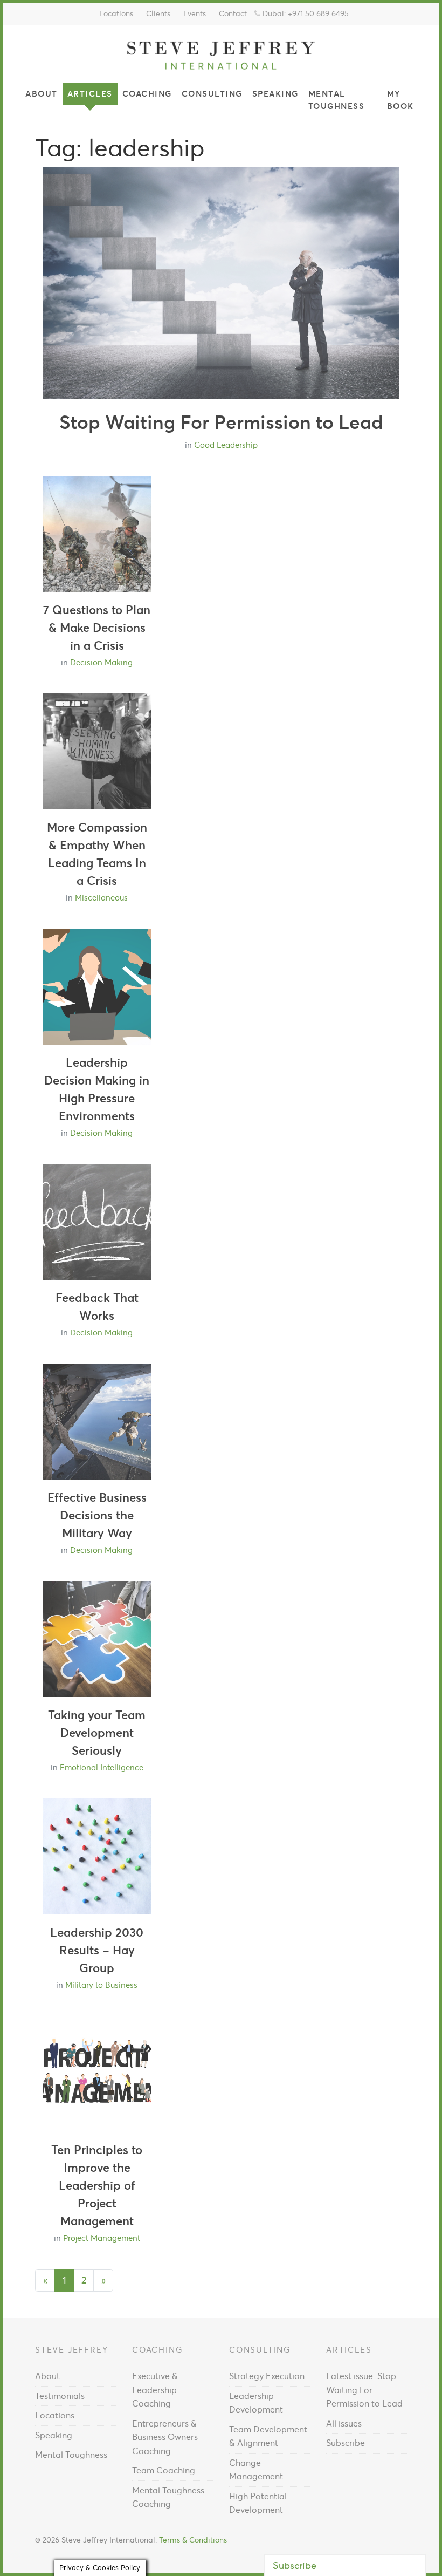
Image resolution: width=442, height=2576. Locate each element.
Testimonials (60, 2396)
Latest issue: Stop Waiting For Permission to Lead (364, 2390)
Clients (158, 13)
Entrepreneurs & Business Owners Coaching (165, 2437)
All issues (344, 2423)
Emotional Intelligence (102, 1767)
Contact (233, 13)
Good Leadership (226, 445)
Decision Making (101, 662)
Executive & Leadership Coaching (155, 2390)
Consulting (212, 94)
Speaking (275, 94)
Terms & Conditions (193, 2540)
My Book (400, 100)
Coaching (147, 94)
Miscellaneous (101, 898)
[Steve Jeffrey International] (221, 54)
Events (195, 13)
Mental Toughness (337, 100)
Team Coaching (164, 2470)
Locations (116, 13)
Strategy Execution (267, 2376)
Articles (90, 94)
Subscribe (346, 2443)
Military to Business (101, 1985)
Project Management (102, 2238)
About (42, 94)
